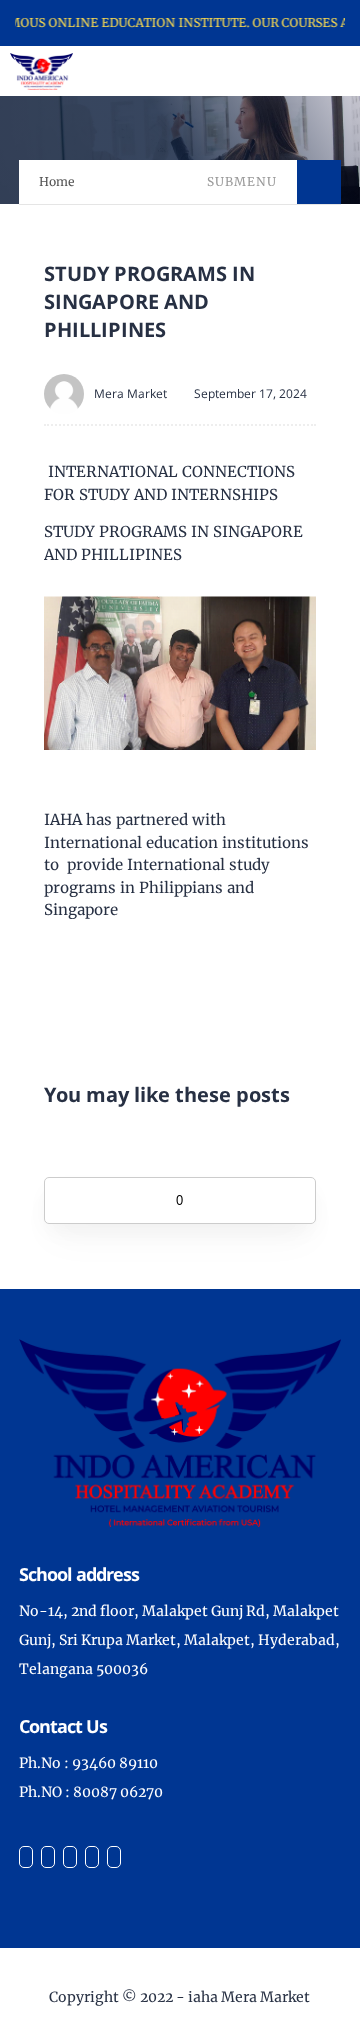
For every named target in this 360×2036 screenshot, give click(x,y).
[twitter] (48, 1857)
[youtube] (114, 1857)
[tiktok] (92, 1857)
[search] (310, 71)
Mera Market (130, 393)
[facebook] (26, 1857)
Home (57, 181)
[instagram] (70, 1857)
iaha (203, 1997)
